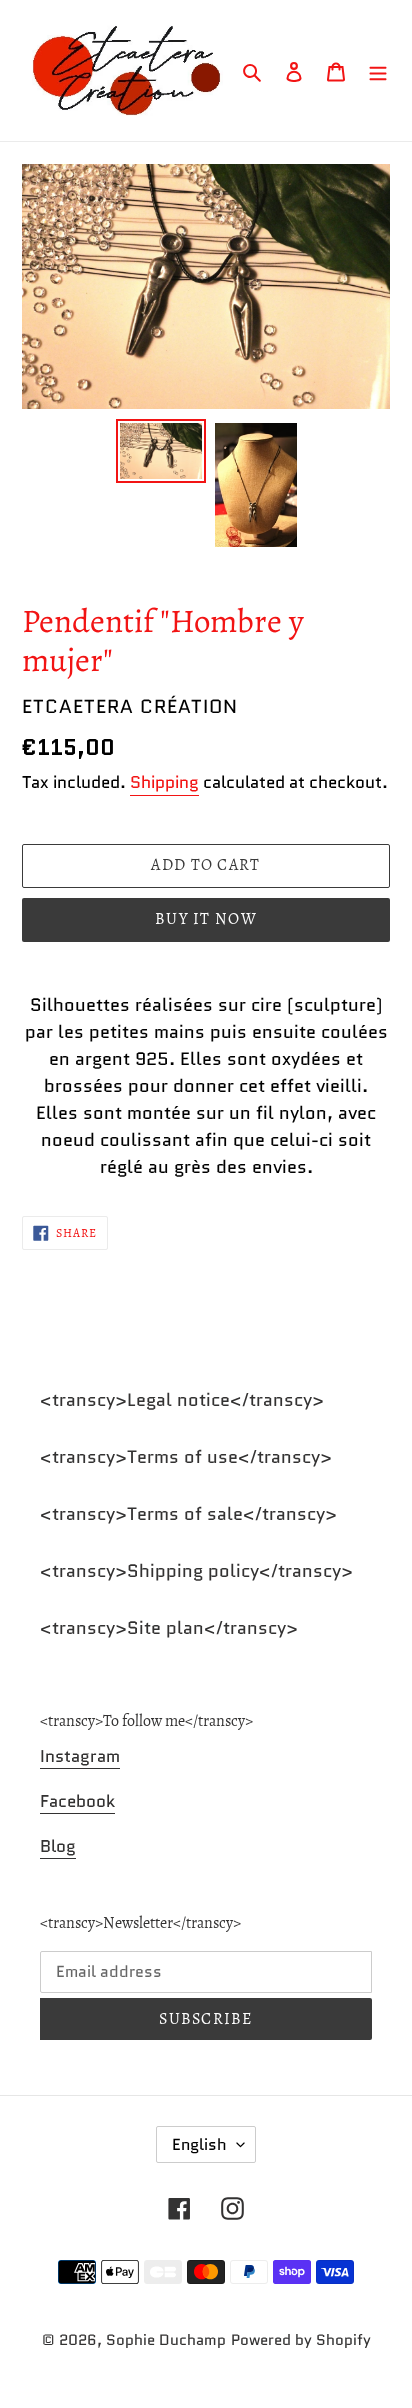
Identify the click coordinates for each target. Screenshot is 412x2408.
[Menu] (378, 70)
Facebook (77, 1801)
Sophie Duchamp (166, 2340)
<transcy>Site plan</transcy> (169, 1628)
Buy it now (206, 919)
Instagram (80, 1756)
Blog (58, 1846)
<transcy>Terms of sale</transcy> (188, 1514)
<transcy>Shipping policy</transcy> (196, 1571)
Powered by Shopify (301, 2340)
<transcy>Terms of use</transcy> (186, 1457)
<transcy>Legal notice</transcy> (182, 1400)
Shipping (164, 782)
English (199, 2144)
